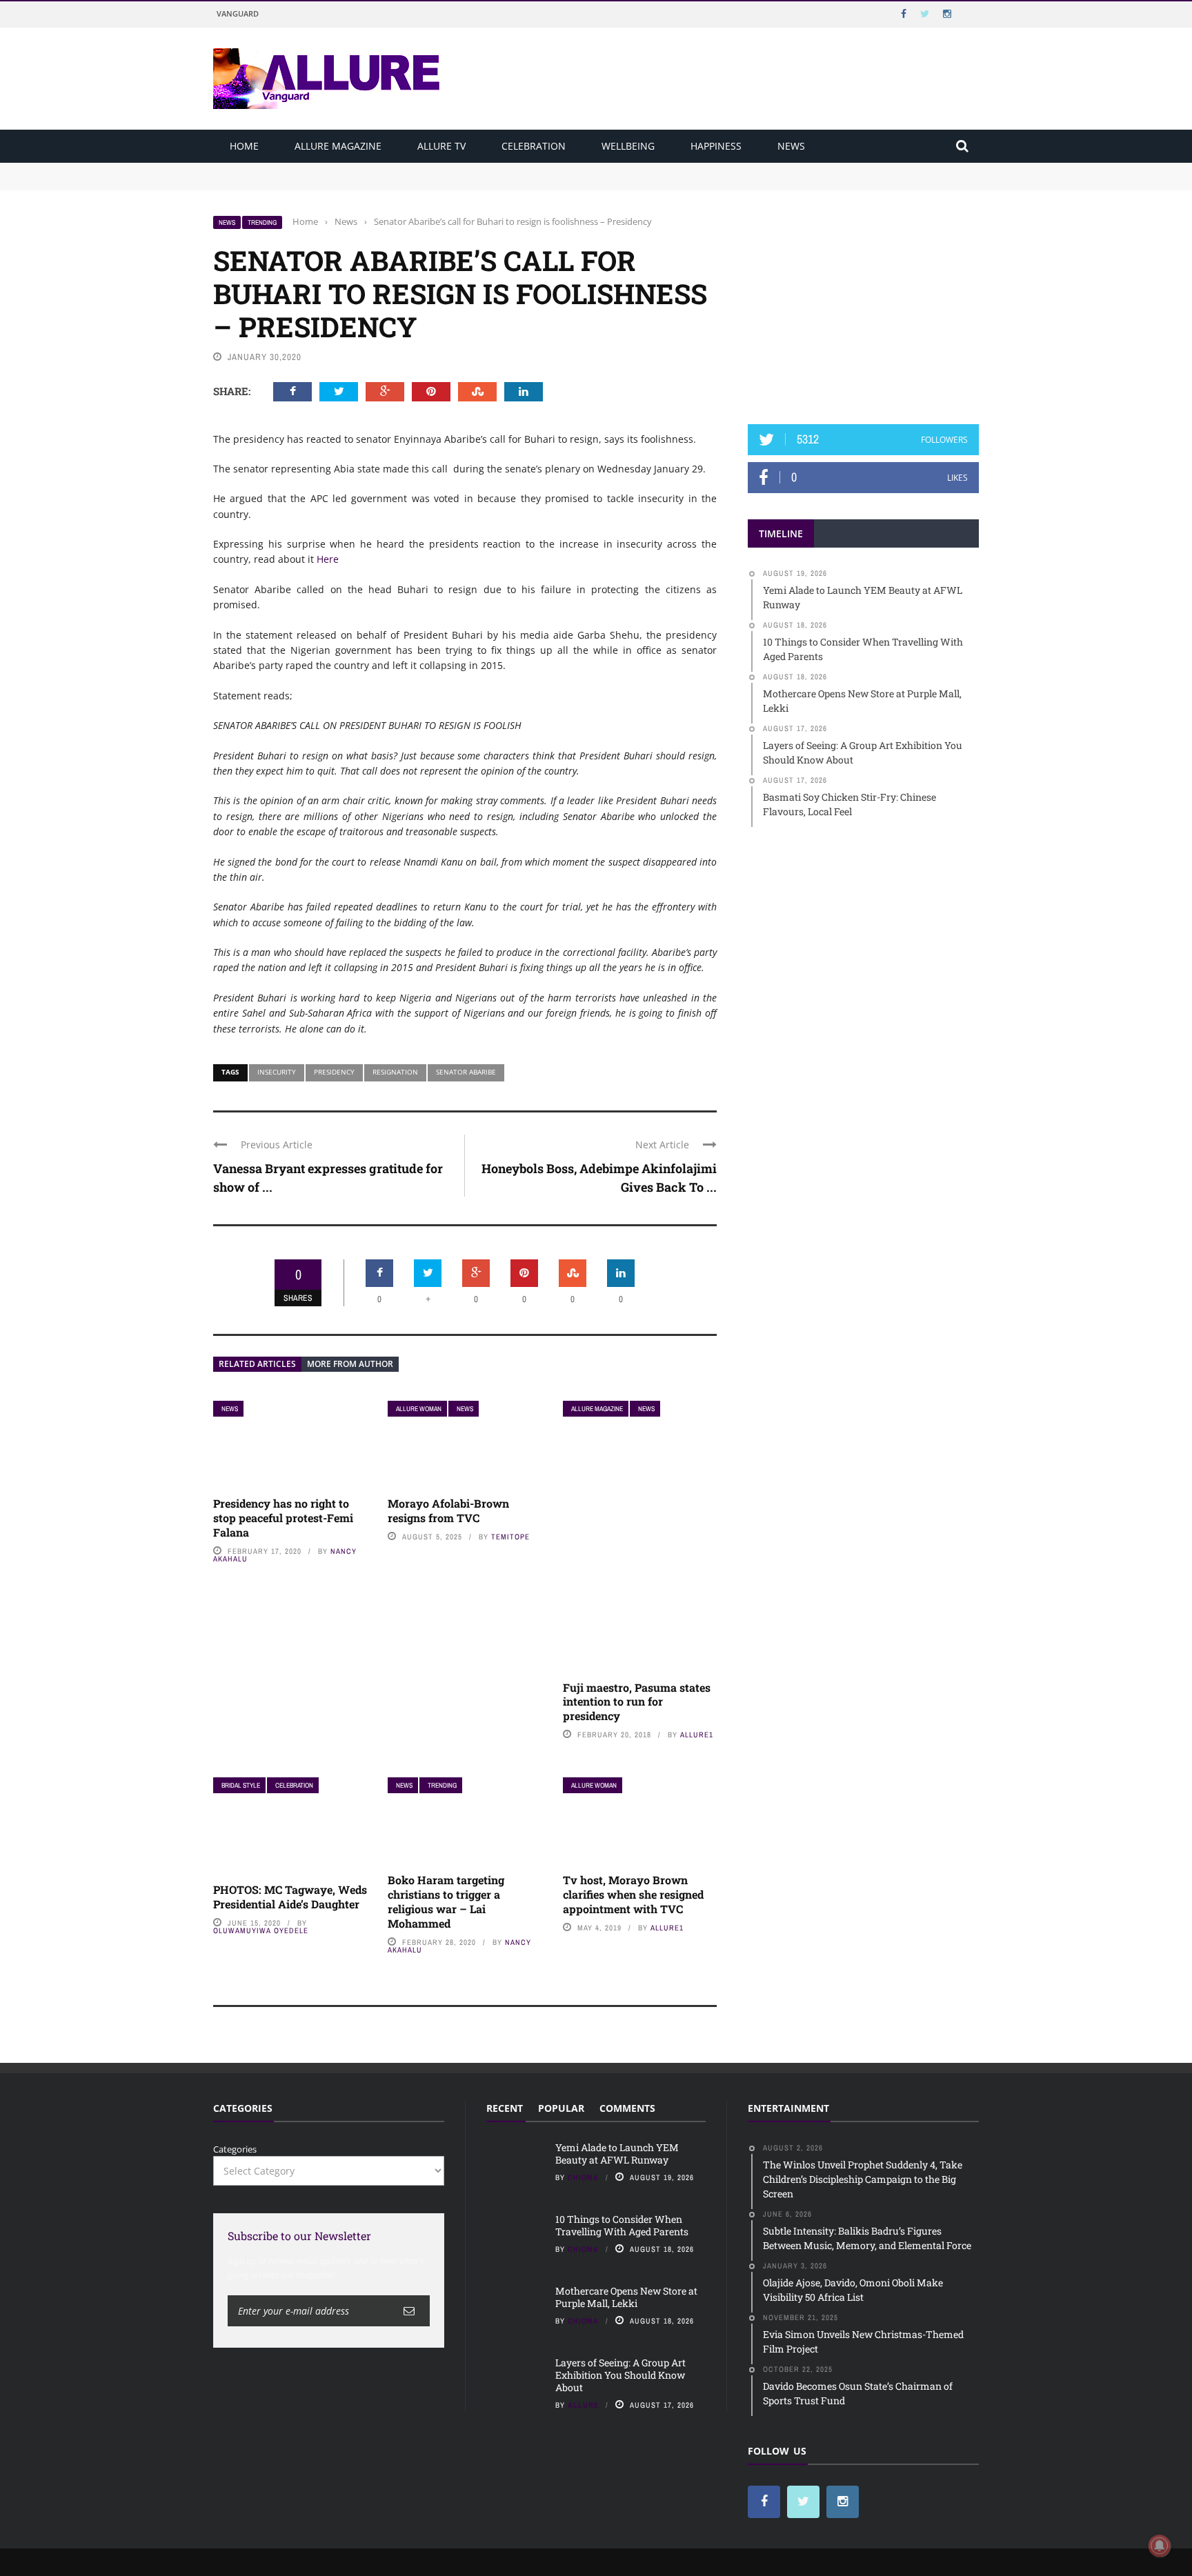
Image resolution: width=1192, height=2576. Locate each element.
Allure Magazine (338, 146)
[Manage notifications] (1160, 2546)
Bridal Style (241, 1785)
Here (328, 559)
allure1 (697, 1735)
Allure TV (441, 146)
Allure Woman (419, 1409)
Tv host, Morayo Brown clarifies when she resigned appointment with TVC (633, 1894)
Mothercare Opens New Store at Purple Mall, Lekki (626, 2297)
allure (583, 2405)
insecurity (277, 1072)
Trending (262, 222)
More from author (350, 1364)
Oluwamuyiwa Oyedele (261, 1930)
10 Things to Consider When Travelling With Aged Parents (338, 182)
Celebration (534, 146)
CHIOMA (583, 2177)
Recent (505, 2108)
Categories (235, 2149)
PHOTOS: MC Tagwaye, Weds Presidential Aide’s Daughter (290, 1897)
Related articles (257, 1364)
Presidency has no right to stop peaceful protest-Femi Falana (283, 1518)
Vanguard (238, 13)
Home (244, 146)
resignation (395, 1072)
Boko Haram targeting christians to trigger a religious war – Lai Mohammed (446, 1901)
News (791, 146)
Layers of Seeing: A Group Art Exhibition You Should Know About (620, 2375)
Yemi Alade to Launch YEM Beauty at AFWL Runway (327, 169)
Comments (627, 2108)
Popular (561, 2108)
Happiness (716, 146)
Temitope (510, 1537)
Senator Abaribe (466, 1072)
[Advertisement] (864, 301)
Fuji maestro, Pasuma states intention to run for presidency (637, 1702)
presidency (334, 1072)
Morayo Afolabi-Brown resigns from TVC (448, 1510)
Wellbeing (628, 146)
